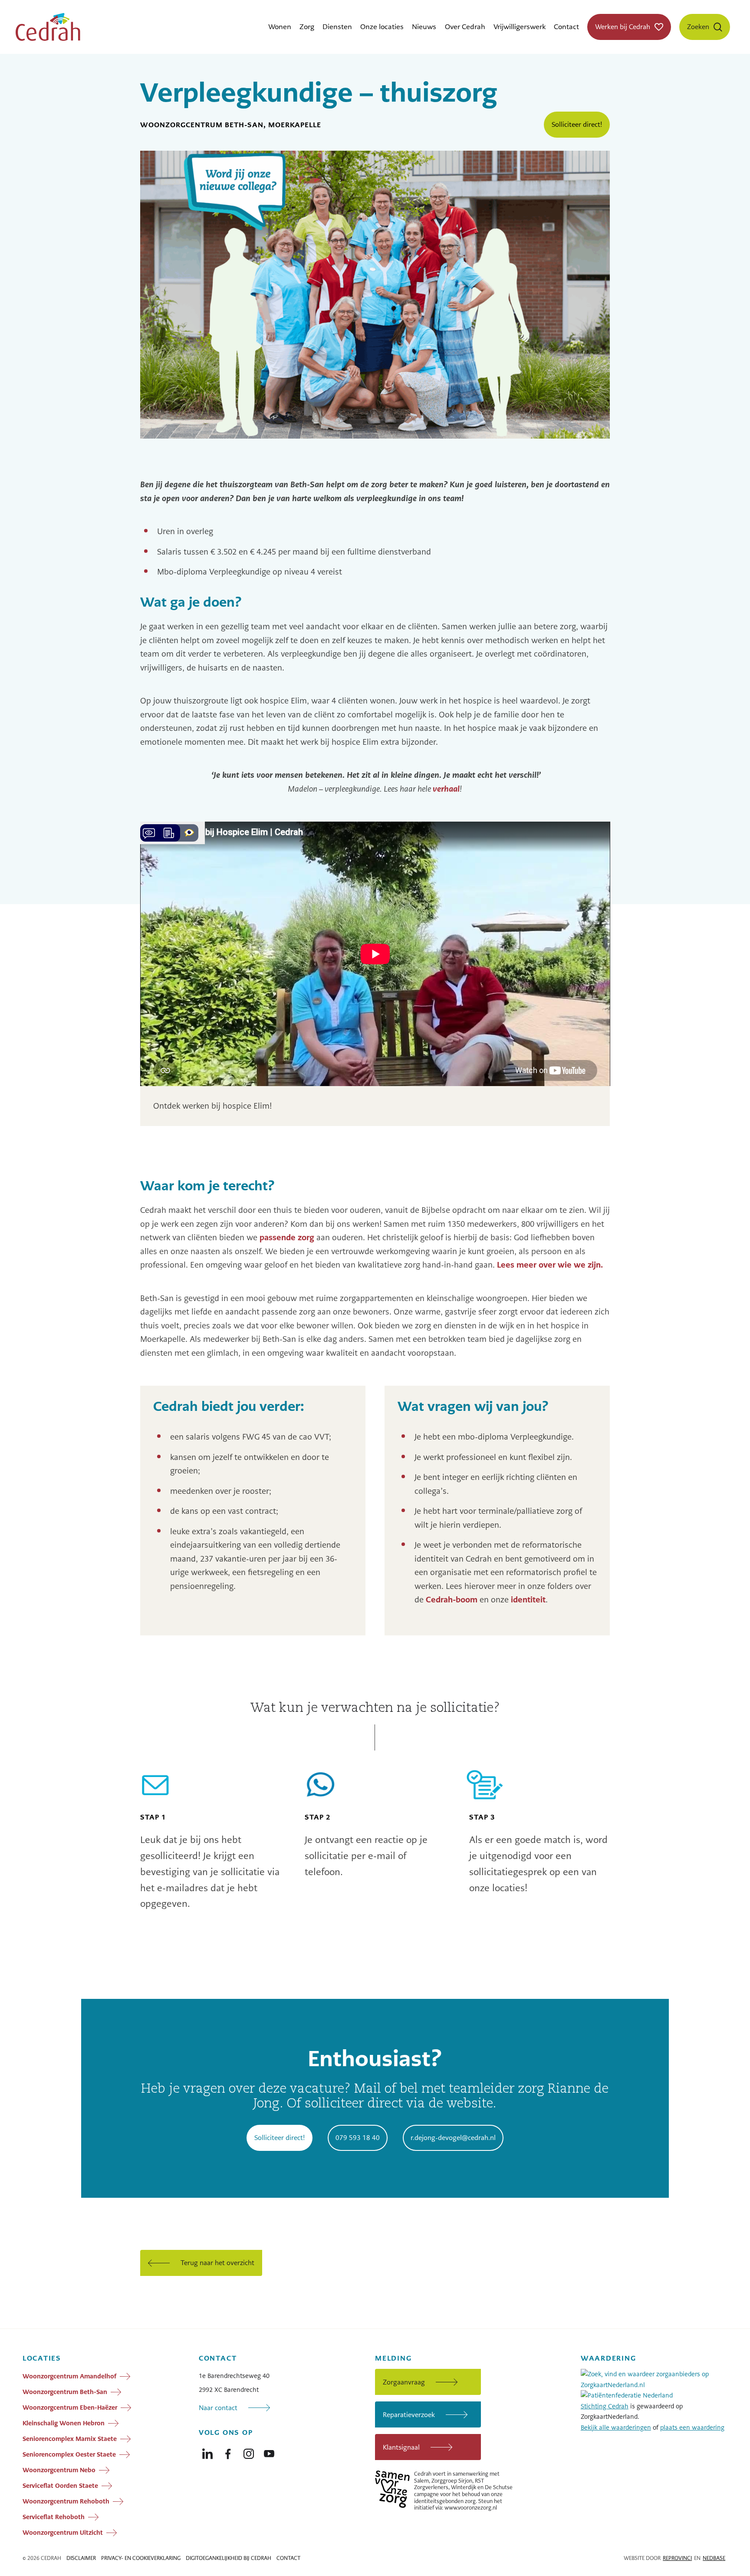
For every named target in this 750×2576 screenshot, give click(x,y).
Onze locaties (382, 27)
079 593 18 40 (358, 2138)
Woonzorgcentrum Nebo (59, 2470)
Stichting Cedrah (605, 2406)
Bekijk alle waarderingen (616, 2427)
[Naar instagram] (249, 2452)
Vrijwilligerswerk (520, 27)
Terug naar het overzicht (217, 2263)
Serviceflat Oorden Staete (60, 2486)
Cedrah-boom (452, 1600)
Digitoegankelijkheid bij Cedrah (229, 2558)
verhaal (446, 789)
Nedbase (714, 2558)
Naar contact (218, 2408)
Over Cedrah (465, 27)
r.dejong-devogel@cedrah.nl (453, 2138)
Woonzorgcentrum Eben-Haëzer (70, 2408)
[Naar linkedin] (207, 2452)
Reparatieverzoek (409, 2415)
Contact (566, 27)
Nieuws (424, 27)
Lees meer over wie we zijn (550, 1265)
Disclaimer (81, 2558)
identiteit (528, 1600)
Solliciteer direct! (577, 124)
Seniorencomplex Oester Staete (69, 2454)
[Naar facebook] (228, 2452)
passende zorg (287, 1237)
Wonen (280, 27)
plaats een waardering (692, 2427)
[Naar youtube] (269, 2452)
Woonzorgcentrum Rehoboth (66, 2501)
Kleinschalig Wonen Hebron (64, 2423)
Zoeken (698, 27)
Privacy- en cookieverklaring (141, 2558)
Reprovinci (677, 2558)
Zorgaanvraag (404, 2382)
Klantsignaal (401, 2447)
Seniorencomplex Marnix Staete (70, 2439)
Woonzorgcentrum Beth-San (65, 2392)
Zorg (307, 27)
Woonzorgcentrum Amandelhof (69, 2376)
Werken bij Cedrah (623, 27)
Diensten (337, 27)
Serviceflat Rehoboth (54, 2517)
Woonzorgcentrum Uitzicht (63, 2533)
